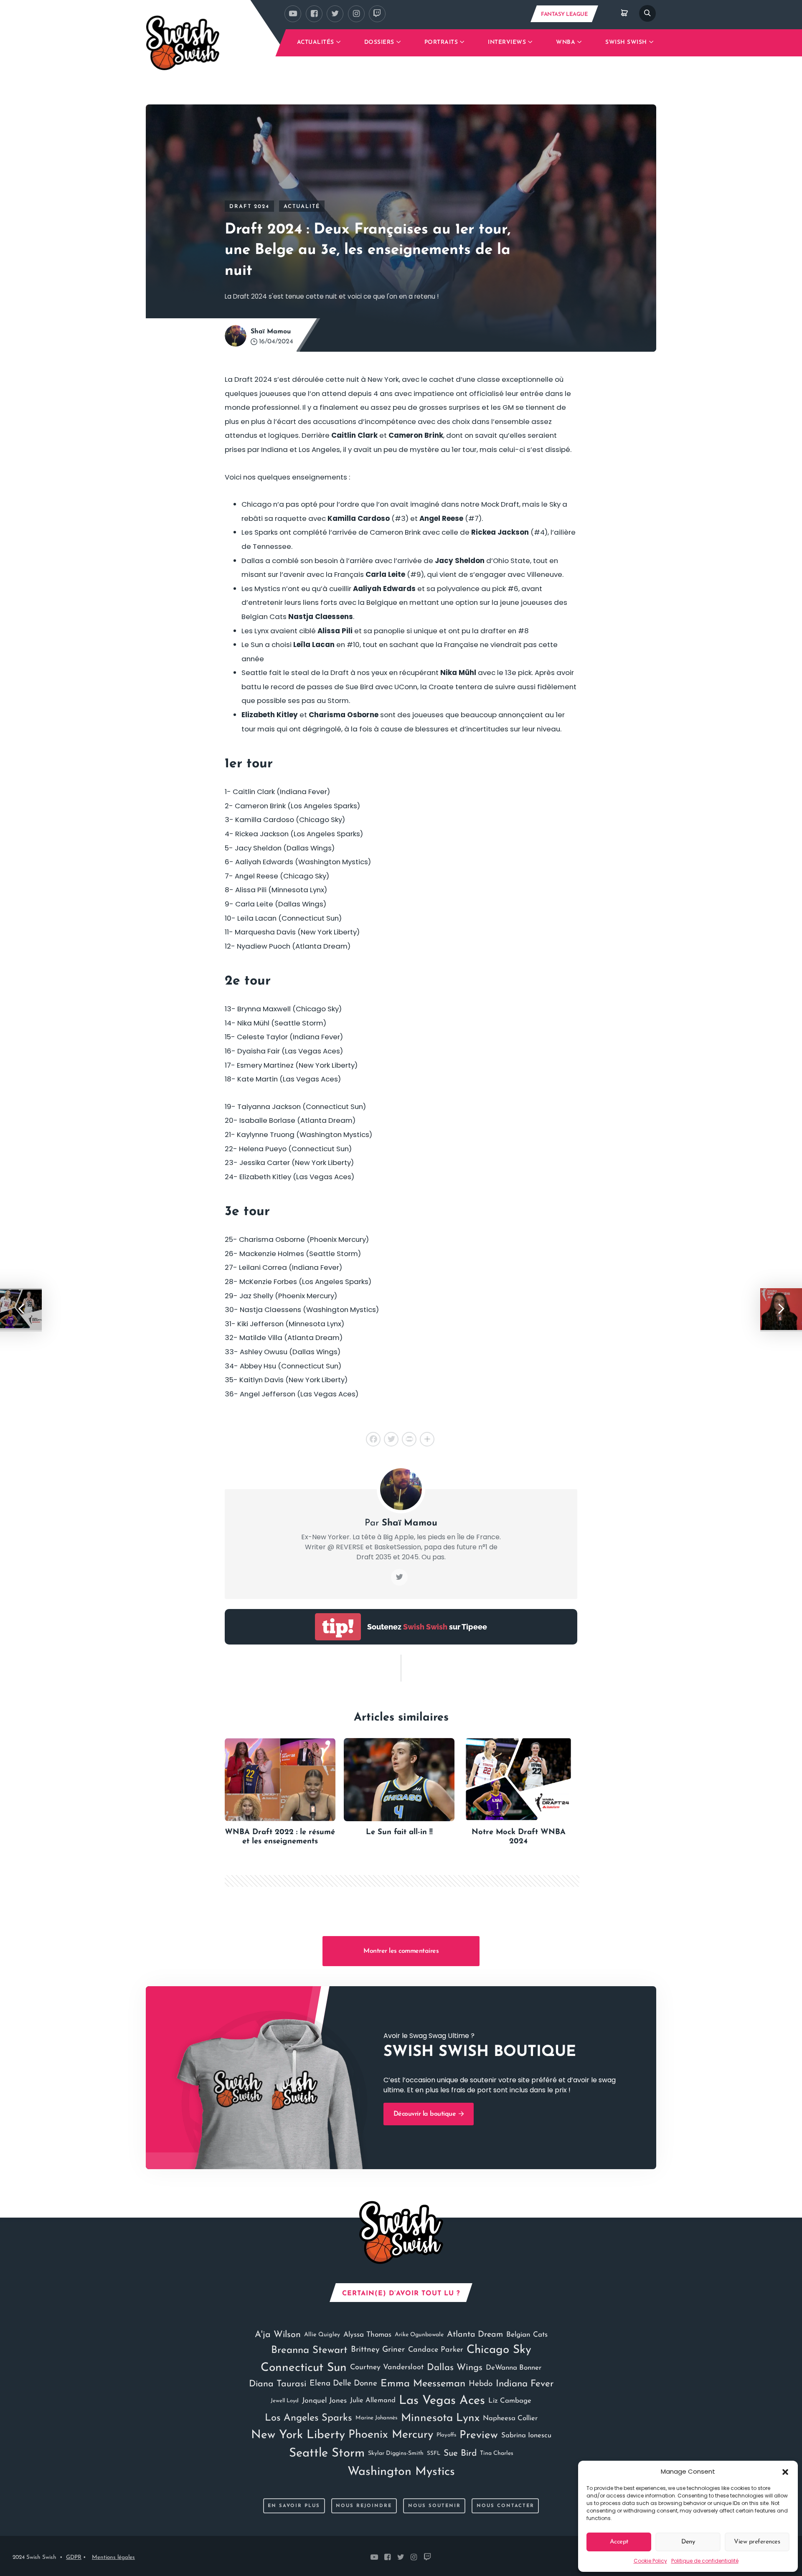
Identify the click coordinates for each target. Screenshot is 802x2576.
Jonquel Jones (324, 2401)
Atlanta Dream (475, 2335)
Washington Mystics (401, 2472)
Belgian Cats (527, 2335)
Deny (688, 2542)
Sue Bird (460, 2453)
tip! (338, 1627)
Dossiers (379, 42)
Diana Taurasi (278, 2384)
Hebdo (481, 2384)
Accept (619, 2542)
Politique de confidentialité (705, 2561)
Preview (479, 2435)
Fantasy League (564, 14)
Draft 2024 (249, 207)
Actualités (316, 42)
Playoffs (446, 2435)
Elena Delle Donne (343, 2384)
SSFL (434, 2453)
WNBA (566, 42)
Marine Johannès (377, 2418)
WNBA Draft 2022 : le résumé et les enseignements (280, 1837)
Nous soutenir (434, 2506)
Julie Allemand (373, 2401)
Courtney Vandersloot (387, 2367)
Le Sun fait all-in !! (399, 1832)
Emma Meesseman (423, 2384)
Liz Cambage (510, 2401)
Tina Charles (497, 2453)
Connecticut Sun (304, 2368)
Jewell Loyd (285, 2401)
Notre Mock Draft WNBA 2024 (519, 1837)
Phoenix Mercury (391, 2435)
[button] (785, 2472)
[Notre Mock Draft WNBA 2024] (518, 1780)
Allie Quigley (322, 2335)
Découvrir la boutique (426, 2114)
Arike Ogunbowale (419, 2335)
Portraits (441, 42)
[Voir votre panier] (624, 13)
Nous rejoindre (364, 2506)
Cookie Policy (650, 2561)
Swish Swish (626, 42)
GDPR (74, 2557)
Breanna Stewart (309, 2350)
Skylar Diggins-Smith (396, 2453)
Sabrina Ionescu (526, 2435)
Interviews (507, 42)
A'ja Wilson (278, 2335)
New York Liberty (298, 2435)
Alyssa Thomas (367, 2335)
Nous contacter (505, 2506)
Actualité (302, 207)
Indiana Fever (525, 2384)
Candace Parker (436, 2350)
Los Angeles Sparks (308, 2418)
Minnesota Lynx (440, 2418)
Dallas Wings (455, 2368)
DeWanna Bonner (514, 2368)
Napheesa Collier (510, 2418)
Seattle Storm (327, 2453)
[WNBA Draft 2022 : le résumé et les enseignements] (280, 1780)
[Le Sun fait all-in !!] (399, 1780)
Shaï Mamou (271, 332)
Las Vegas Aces (442, 2401)
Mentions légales (113, 2557)
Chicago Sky (499, 2350)
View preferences (757, 2542)
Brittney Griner (378, 2350)
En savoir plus (294, 2506)
